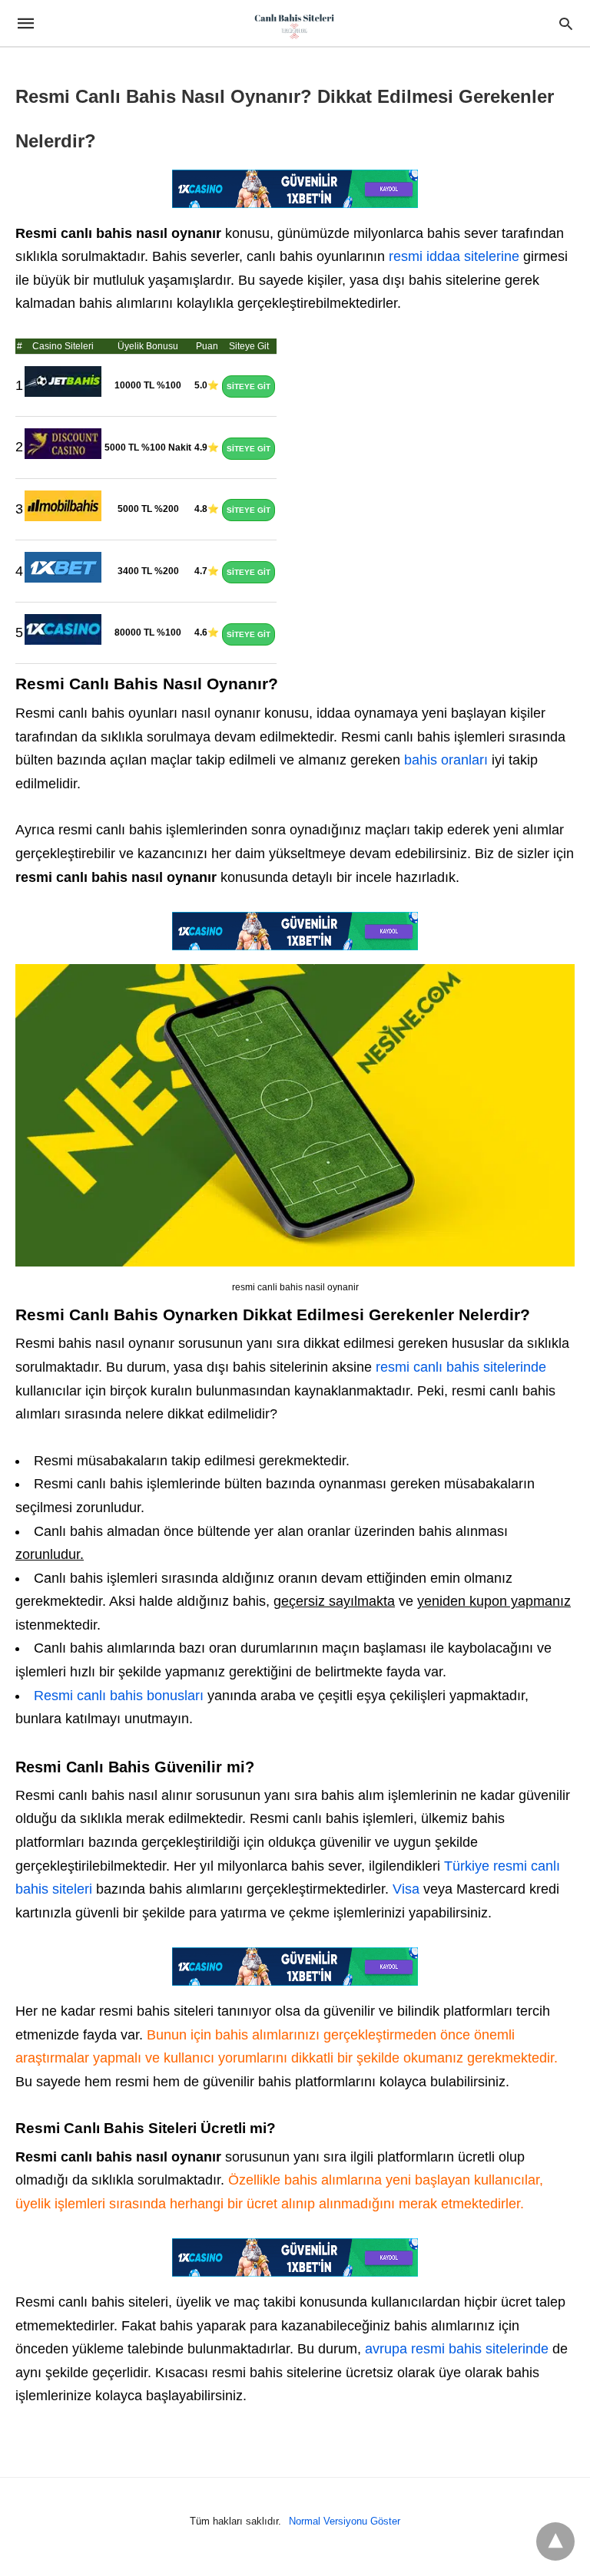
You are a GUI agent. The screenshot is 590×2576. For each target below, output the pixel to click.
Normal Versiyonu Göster (345, 2521)
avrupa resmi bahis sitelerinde (457, 2349)
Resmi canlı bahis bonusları (119, 1696)
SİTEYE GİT (249, 386)
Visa (406, 1889)
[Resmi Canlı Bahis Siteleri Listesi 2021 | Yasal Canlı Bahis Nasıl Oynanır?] (294, 25)
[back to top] (555, 2541)
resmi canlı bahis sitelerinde (461, 1367)
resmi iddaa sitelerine (454, 256)
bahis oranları (444, 760)
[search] (566, 23)
